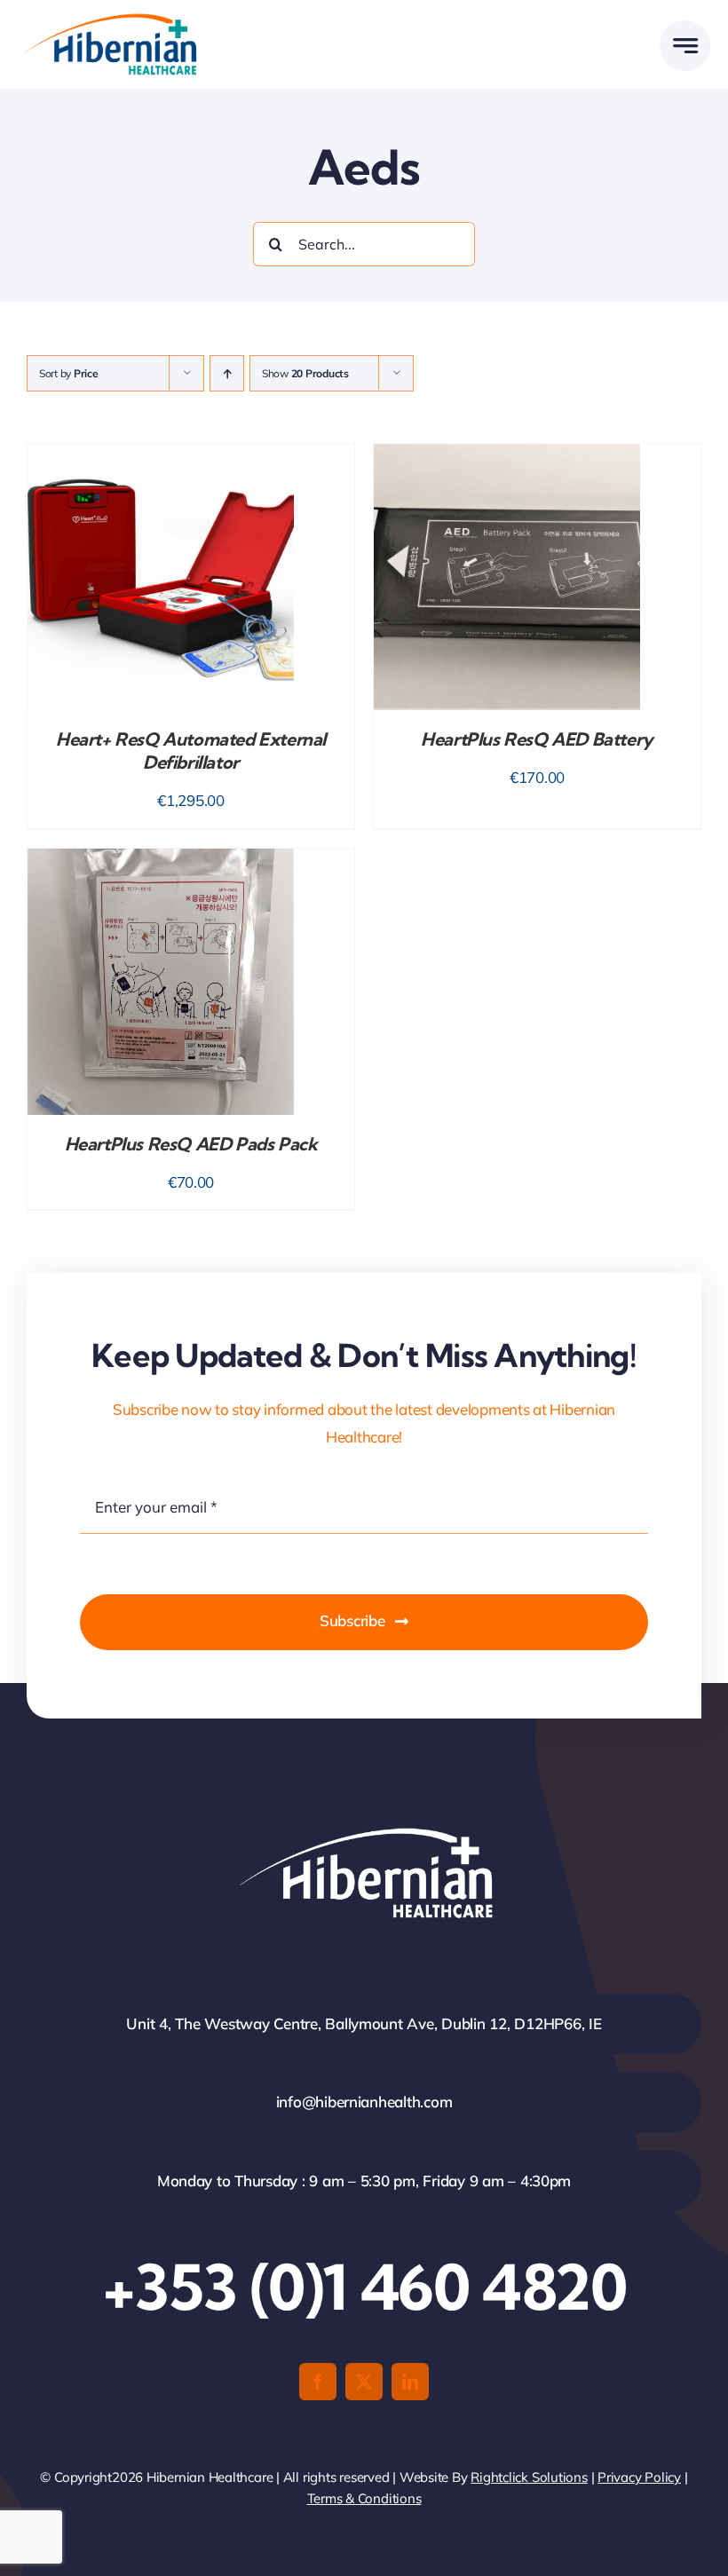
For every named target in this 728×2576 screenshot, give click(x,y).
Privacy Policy (639, 2477)
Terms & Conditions (364, 2498)
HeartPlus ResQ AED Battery (537, 739)
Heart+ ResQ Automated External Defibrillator (191, 751)
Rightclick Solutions (529, 2477)
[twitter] (364, 2382)
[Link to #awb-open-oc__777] (685, 46)
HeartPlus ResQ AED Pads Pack (191, 1144)
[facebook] (318, 2382)
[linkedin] (410, 2382)
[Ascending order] (227, 373)
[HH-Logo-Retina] (109, 19)
